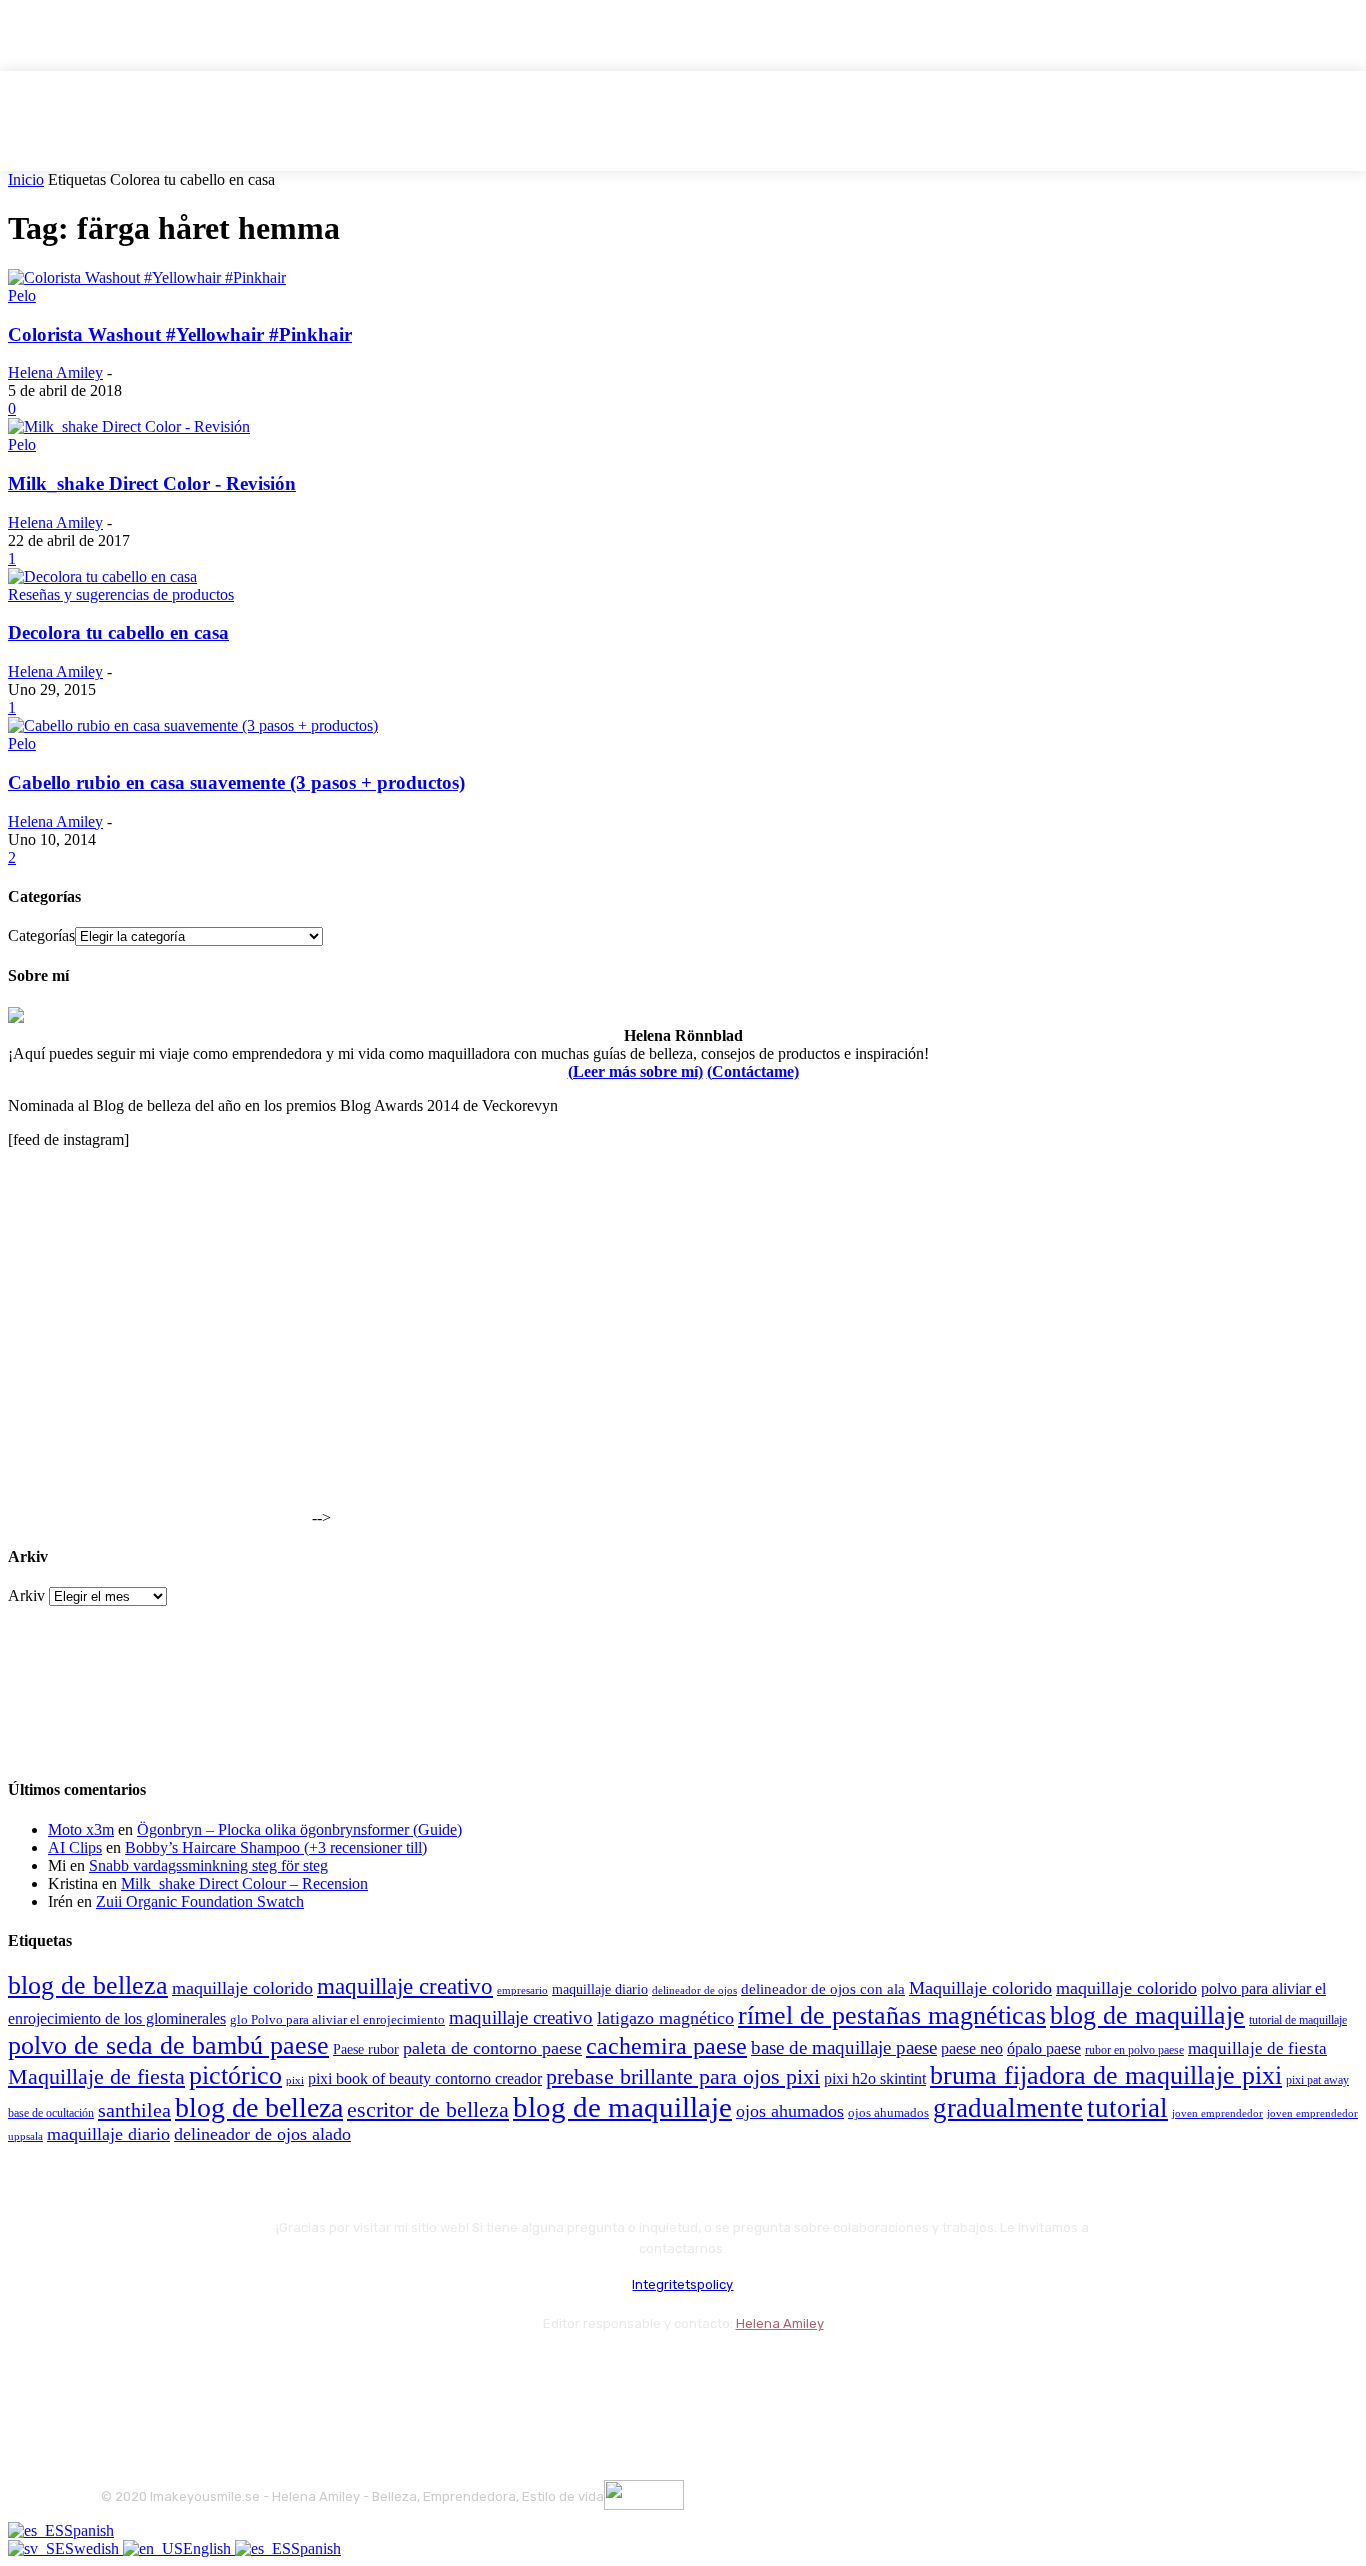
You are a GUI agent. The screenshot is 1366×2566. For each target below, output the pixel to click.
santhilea (134, 2110)
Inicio (26, 179)
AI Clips (75, 1847)
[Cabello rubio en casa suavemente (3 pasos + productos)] (193, 725)
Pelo (22, 295)
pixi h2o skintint (875, 2078)
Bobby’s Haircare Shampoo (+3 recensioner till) (276, 1847)
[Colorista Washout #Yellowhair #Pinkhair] (147, 277)
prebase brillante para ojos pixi (683, 2077)
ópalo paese (1044, 2048)
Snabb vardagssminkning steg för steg (208, 1865)
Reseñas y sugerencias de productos (121, 594)
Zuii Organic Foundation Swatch (200, 1901)
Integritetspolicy (682, 2284)
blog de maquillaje (1147, 2015)
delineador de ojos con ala (823, 1989)
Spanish (89, 2530)
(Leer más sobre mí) (635, 1071)
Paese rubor (366, 2049)
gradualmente (1008, 2108)
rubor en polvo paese (1134, 2050)
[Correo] (226, 2372)
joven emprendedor (1217, 2113)
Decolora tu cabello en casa (118, 632)
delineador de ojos (694, 1990)
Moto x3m (81, 1829)
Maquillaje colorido (980, 1988)
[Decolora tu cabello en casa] (102, 576)
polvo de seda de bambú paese (168, 2045)
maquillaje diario (600, 1989)
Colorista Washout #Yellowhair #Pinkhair (180, 334)
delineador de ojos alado (262, 2134)
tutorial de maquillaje (1298, 2020)
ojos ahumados (790, 2111)
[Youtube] (333, 2372)
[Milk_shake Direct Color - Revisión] (129, 426)
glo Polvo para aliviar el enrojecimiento (337, 2019)
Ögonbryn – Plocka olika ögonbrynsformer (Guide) (299, 1829)
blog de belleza (88, 1985)
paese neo (972, 2048)
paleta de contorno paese (492, 2048)
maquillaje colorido (242, 1988)
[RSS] (280, 2372)
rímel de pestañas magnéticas (892, 2015)
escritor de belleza (428, 2109)
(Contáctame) (753, 1071)
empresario (522, 1990)
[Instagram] (173, 2372)
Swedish (94, 2548)
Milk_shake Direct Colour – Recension (244, 1883)
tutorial (1127, 2108)
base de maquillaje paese (844, 2047)
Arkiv (26, 1595)
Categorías (41, 935)
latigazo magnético (665, 2018)
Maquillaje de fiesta (96, 2077)
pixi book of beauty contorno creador (425, 2078)
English (209, 2548)
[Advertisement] (158, 1398)
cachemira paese (666, 2046)
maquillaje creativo (405, 1986)
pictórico (235, 2075)
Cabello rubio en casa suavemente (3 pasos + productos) (236, 782)
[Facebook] (120, 2372)
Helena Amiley (55, 372)
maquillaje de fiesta (1257, 2048)
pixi (295, 2080)
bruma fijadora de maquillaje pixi (1106, 2075)
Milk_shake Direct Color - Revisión (152, 483)
